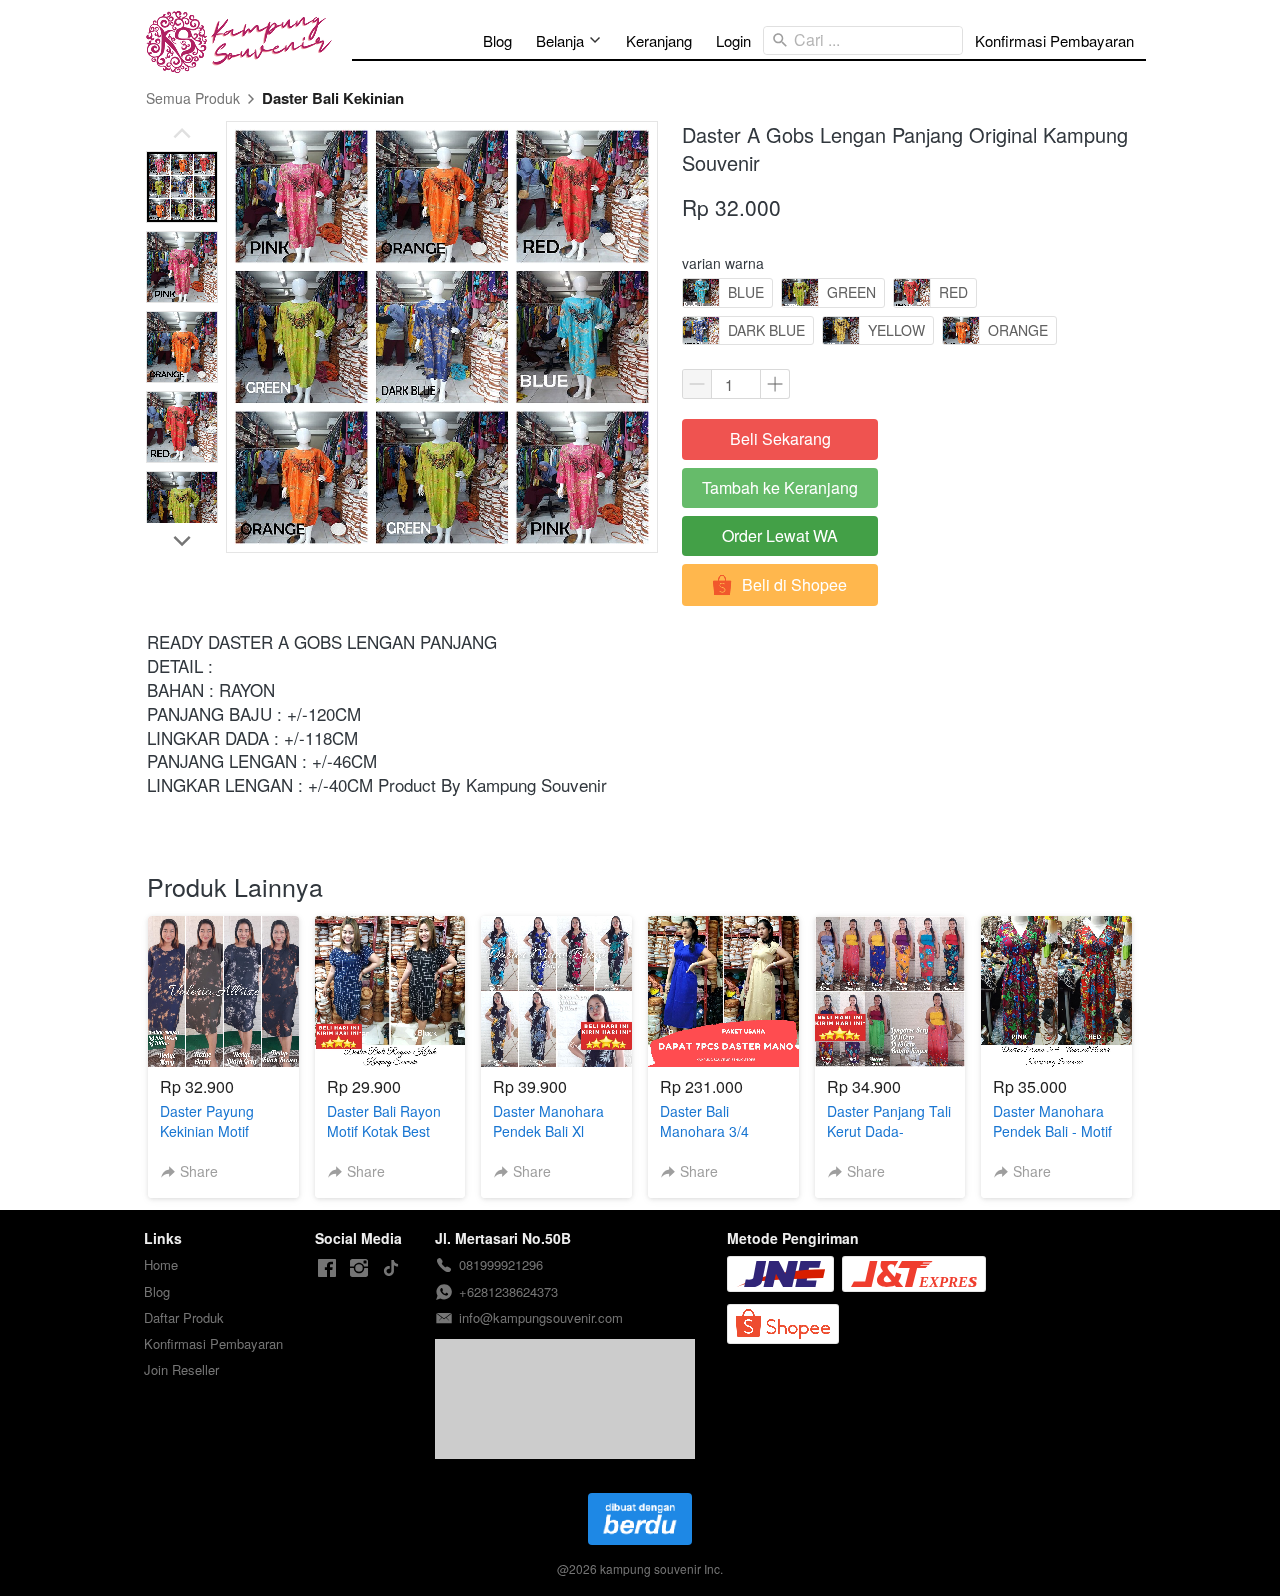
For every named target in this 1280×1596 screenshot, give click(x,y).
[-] (327, 1268)
